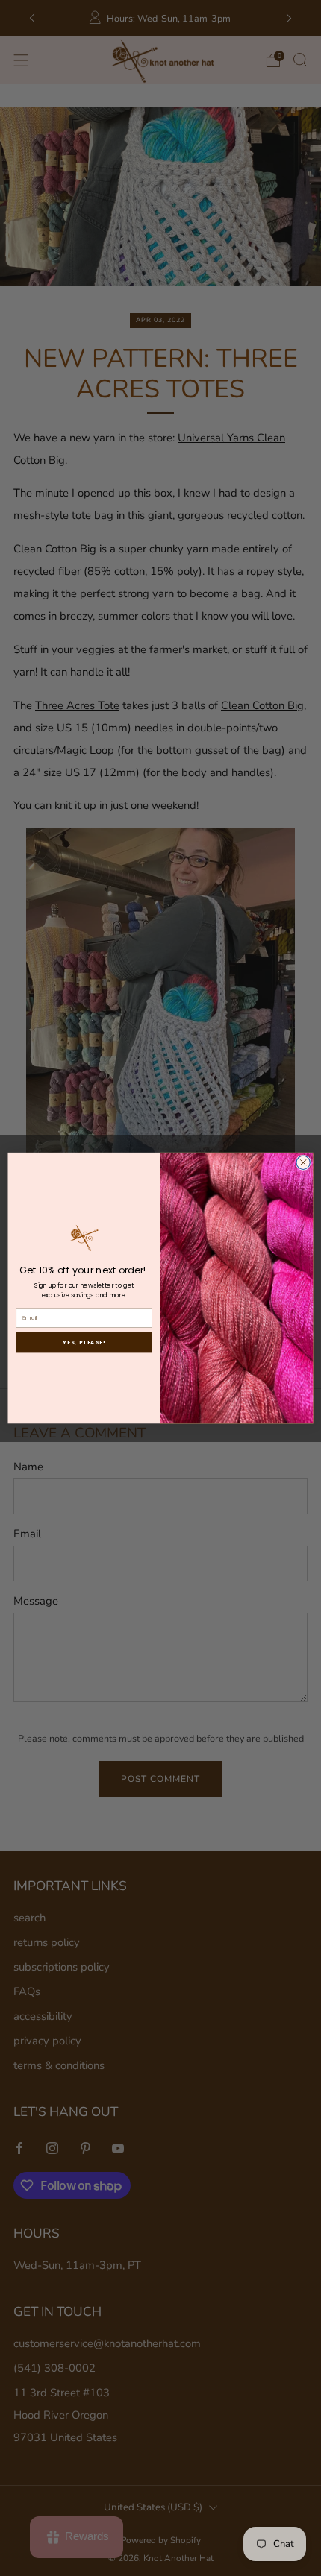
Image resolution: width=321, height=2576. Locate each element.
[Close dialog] (303, 1162)
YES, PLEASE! (84, 1342)
